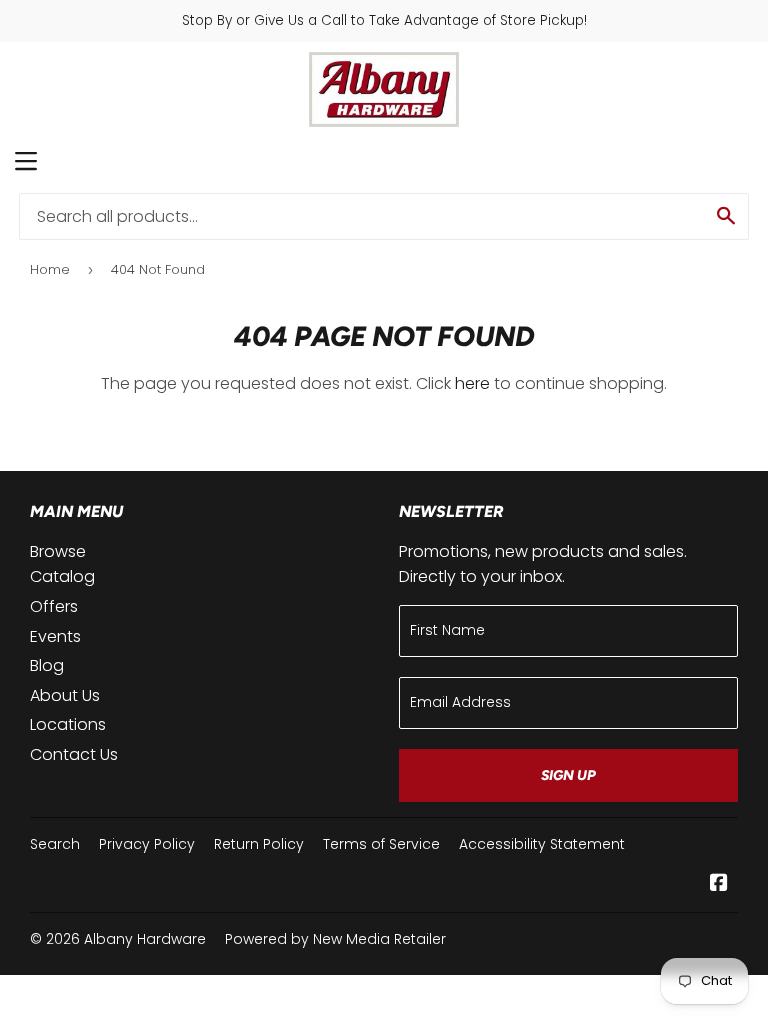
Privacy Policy (147, 844)
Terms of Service (381, 844)
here (472, 383)
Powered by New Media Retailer (335, 939)
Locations (68, 724)
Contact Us (74, 754)
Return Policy (259, 844)
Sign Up (568, 775)
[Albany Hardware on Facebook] (719, 884)
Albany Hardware (145, 939)
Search (55, 844)
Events (55, 636)
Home (50, 269)
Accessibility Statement (542, 844)
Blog (47, 665)
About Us (65, 695)
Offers (54, 606)
